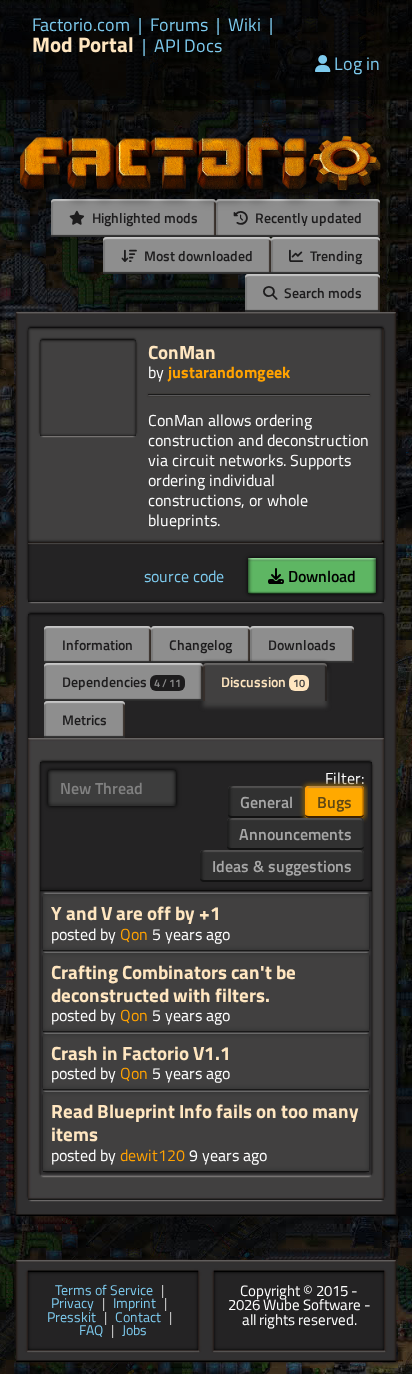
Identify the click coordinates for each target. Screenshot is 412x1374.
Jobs (134, 1331)
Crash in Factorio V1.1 (141, 1053)
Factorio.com (81, 25)
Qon (134, 934)
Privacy (72, 1304)
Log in (357, 63)
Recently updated (307, 217)
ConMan (182, 351)
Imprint (134, 1304)
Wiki (244, 25)
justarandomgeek (229, 372)
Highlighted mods (143, 217)
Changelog (200, 644)
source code (184, 576)
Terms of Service (104, 1291)
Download (320, 576)
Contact (138, 1318)
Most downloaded (197, 255)
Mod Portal (83, 44)
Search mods (321, 292)
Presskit (71, 1318)
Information (97, 644)
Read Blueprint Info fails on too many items (205, 1122)
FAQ (91, 1331)
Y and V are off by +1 (136, 913)
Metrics (84, 719)
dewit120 (152, 1155)
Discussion (263, 681)
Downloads (302, 644)
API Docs (188, 46)
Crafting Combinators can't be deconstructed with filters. (173, 983)
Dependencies (121, 681)
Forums (179, 25)
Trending (334, 255)
